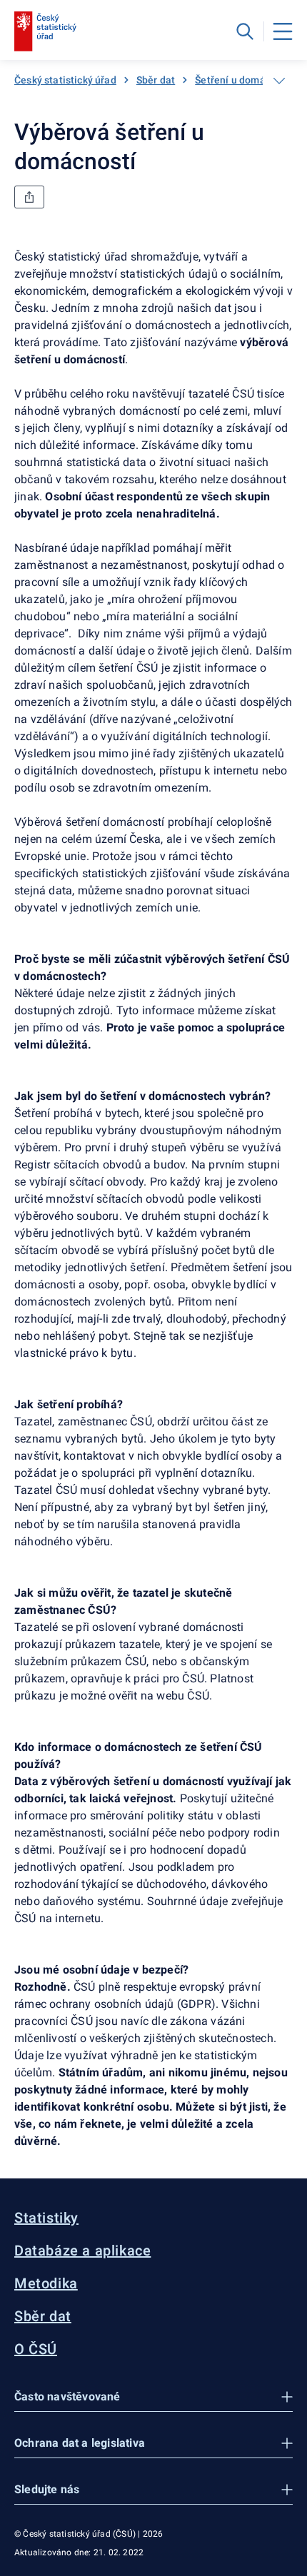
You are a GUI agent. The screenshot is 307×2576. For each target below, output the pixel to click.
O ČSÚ (36, 2349)
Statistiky (46, 2218)
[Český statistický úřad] (45, 31)
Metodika (46, 2283)
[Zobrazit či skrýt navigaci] (279, 81)
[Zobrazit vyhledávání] (245, 31)
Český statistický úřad (65, 80)
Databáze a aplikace (82, 2251)
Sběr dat (156, 80)
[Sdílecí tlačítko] (29, 197)
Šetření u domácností (245, 80)
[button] (153, 2397)
